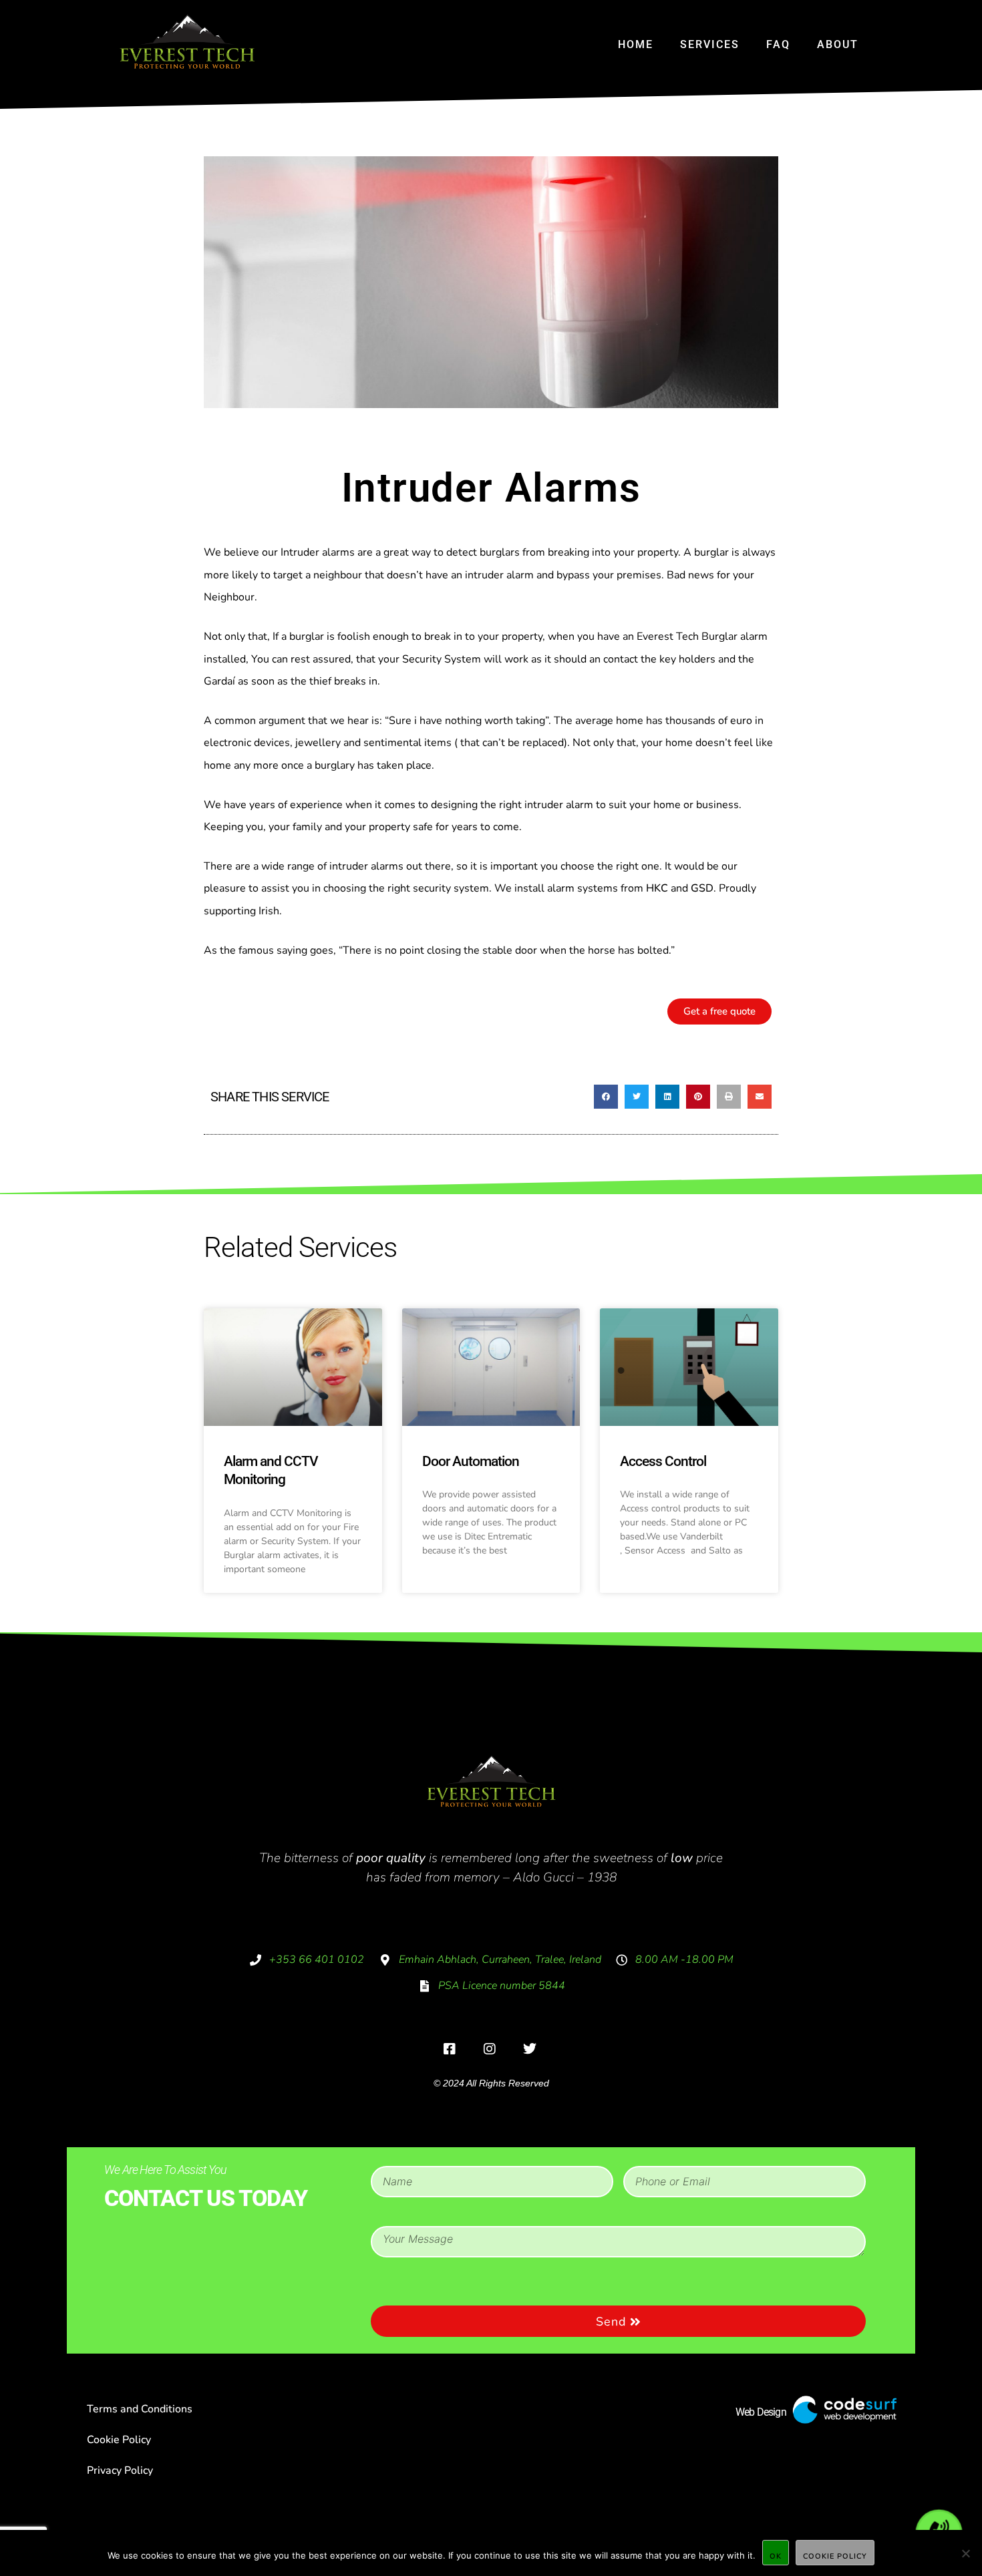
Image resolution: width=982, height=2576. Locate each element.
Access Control (663, 1461)
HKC (657, 888)
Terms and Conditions (140, 2409)
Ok (776, 2556)
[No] (965, 2553)
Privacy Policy (120, 2470)
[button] (606, 1097)
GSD (702, 888)
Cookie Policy (119, 2440)
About (838, 44)
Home (636, 44)
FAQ (778, 44)
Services (710, 44)
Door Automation (471, 1461)
